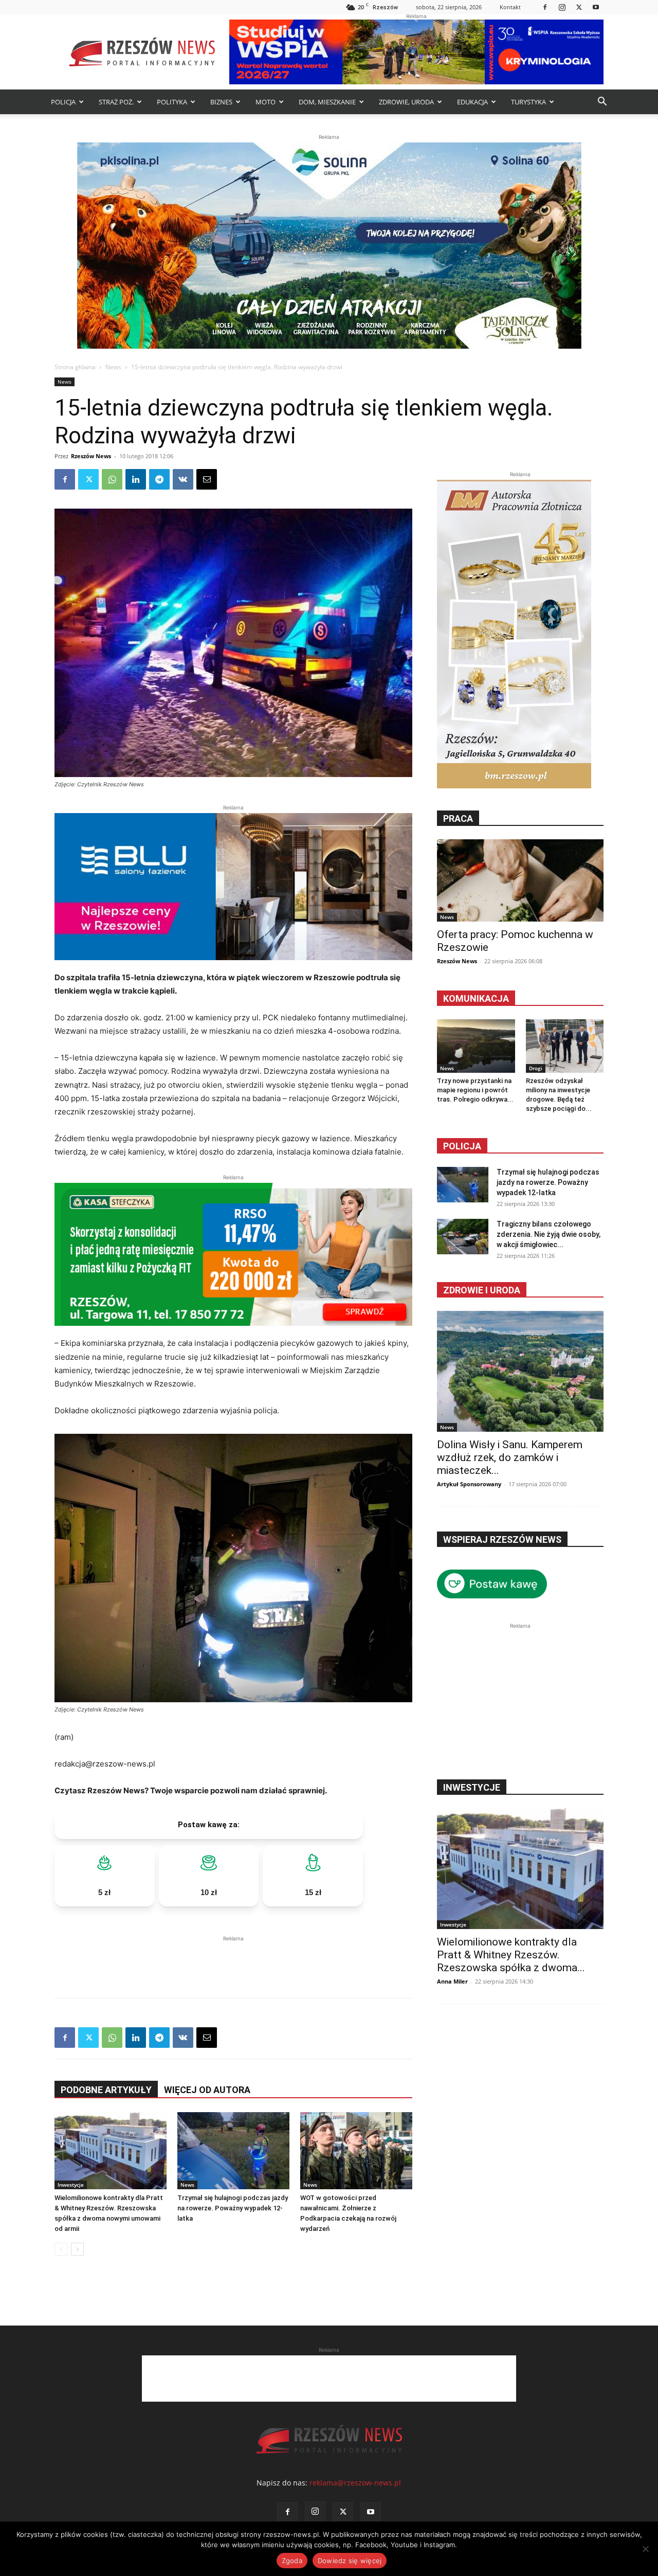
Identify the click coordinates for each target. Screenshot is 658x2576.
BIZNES (221, 102)
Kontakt (510, 7)
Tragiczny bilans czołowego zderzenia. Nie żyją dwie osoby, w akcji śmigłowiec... (549, 1234)
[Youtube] (596, 7)
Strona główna (75, 367)
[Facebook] (545, 7)
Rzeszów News (91, 456)
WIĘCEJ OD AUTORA (207, 2090)
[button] (602, 103)
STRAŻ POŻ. (116, 102)
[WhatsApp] (112, 479)
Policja (462, 1146)
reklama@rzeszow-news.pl (355, 2483)
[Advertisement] (233, 1959)
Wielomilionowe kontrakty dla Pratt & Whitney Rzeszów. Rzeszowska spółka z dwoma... (511, 1955)
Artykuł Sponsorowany (469, 1484)
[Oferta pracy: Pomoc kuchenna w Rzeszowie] (520, 880)
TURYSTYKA (528, 102)
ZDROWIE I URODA (482, 1290)
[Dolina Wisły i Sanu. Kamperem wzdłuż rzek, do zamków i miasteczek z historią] (520, 1371)
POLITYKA (172, 102)
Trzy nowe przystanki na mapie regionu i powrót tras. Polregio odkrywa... (475, 1090)
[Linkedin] (136, 479)
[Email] (207, 479)
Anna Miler (452, 1981)
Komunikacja (476, 998)
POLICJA (63, 102)
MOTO (266, 102)
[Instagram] (562, 7)
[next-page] (77, 2249)
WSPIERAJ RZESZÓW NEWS (502, 1539)
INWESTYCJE (472, 1787)
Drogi (536, 1068)
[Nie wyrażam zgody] (645, 2549)
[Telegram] (159, 479)
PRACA (458, 818)
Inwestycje (71, 2185)
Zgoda (292, 2561)
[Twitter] (579, 7)
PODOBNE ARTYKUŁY (106, 2090)
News (113, 367)
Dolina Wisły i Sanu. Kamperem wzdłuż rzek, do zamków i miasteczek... (510, 1457)
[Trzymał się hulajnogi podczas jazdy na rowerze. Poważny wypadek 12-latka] (233, 2151)
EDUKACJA (472, 102)
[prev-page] (61, 2249)
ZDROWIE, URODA (406, 102)
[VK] (183, 479)
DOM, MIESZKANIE (327, 102)
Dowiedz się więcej (350, 2561)
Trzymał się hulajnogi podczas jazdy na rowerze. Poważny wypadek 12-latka (233, 2208)
